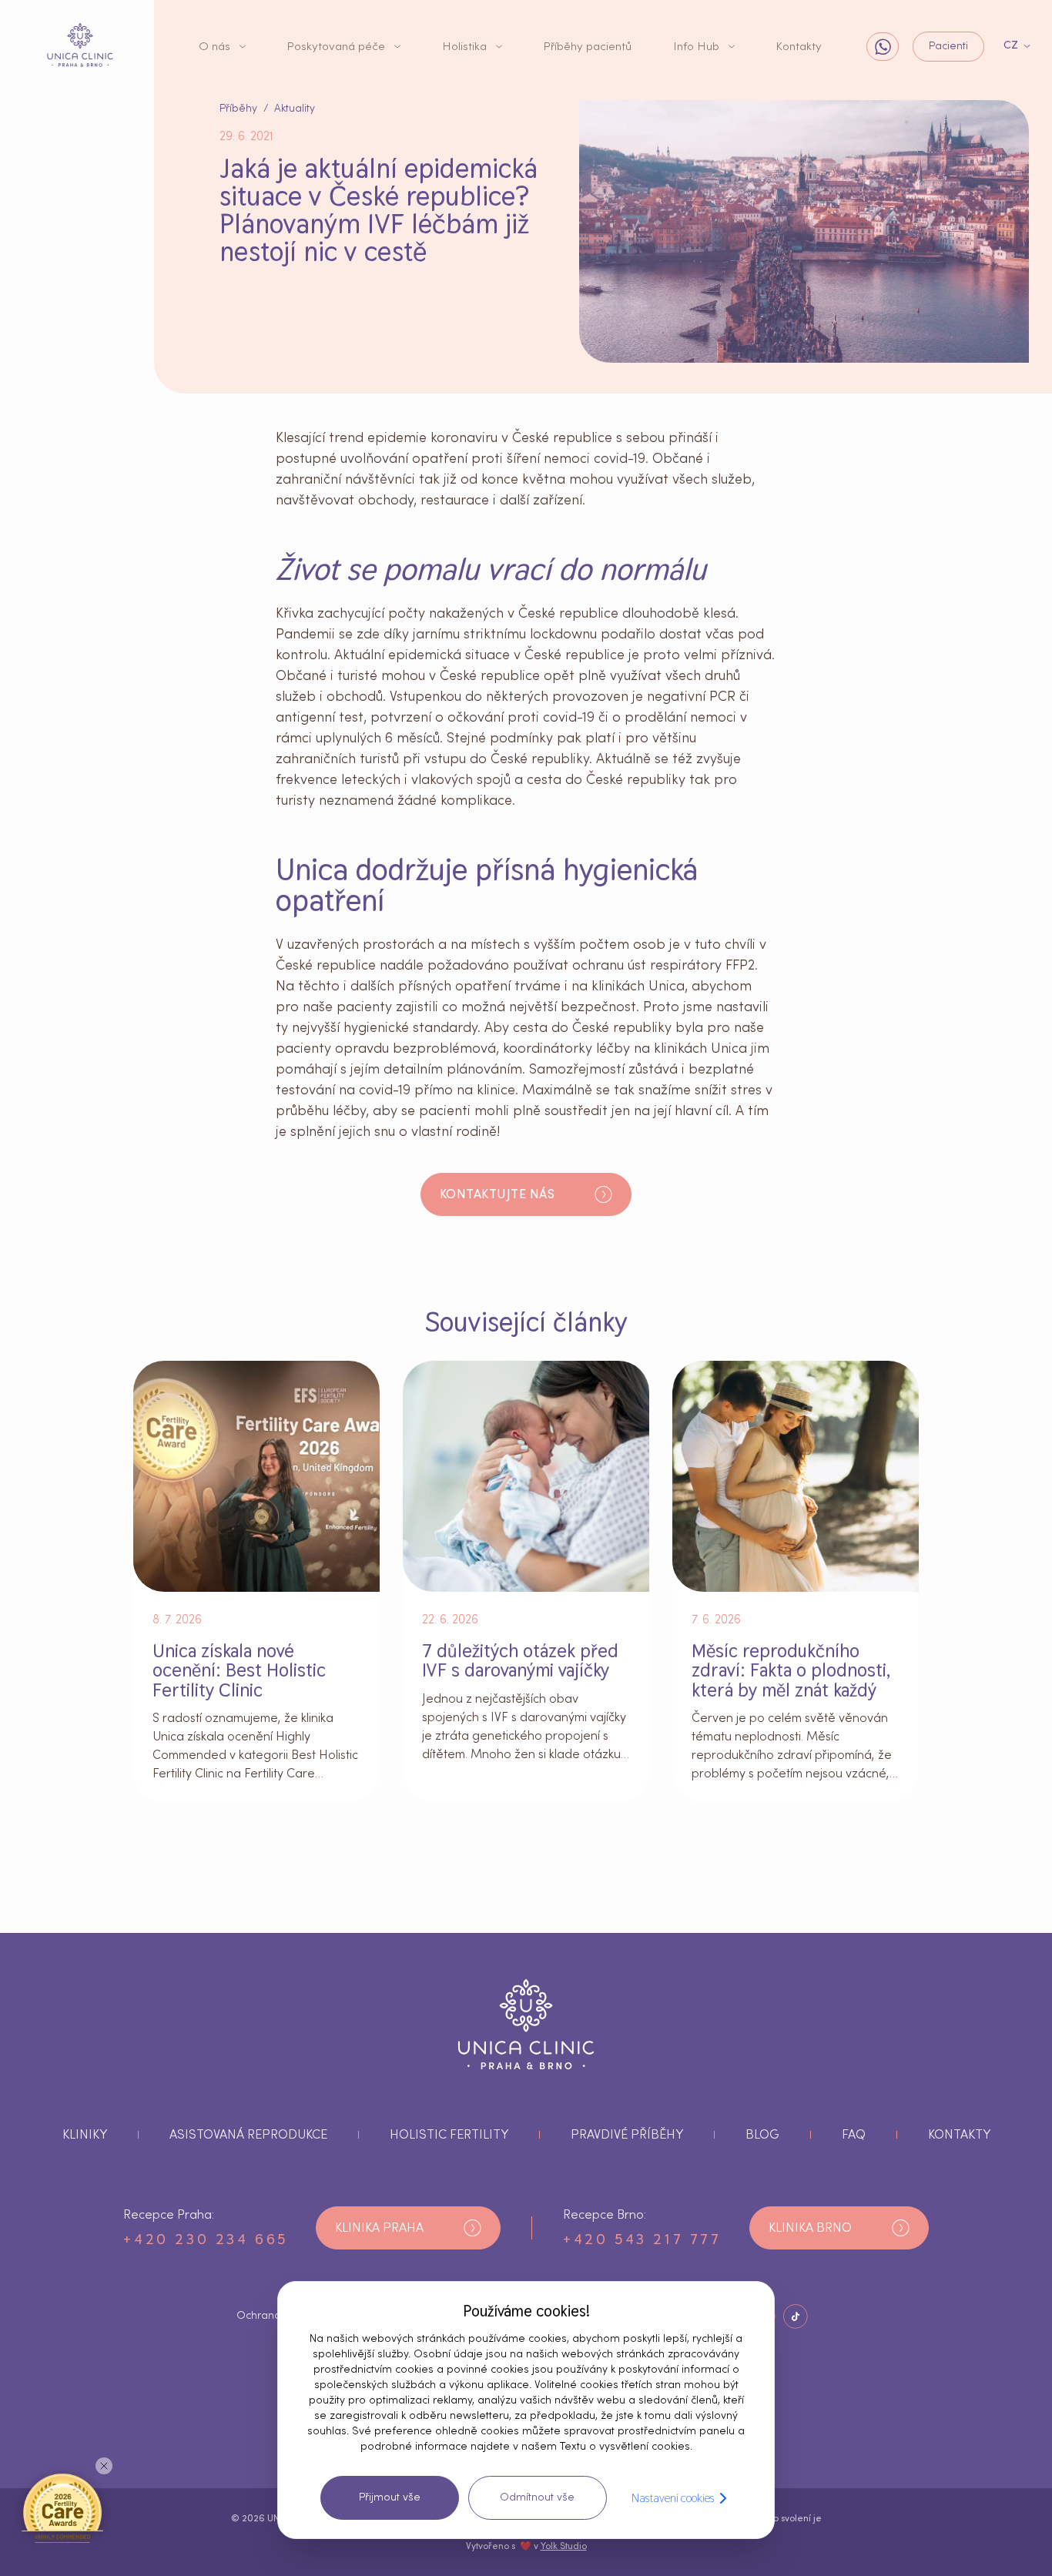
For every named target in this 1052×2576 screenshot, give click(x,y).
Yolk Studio (564, 2546)
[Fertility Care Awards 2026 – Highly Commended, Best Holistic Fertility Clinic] (62, 2507)
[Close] (104, 2466)
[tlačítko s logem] (80, 45)
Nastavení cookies (673, 2498)
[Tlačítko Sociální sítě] (796, 2316)
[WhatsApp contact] (883, 47)
